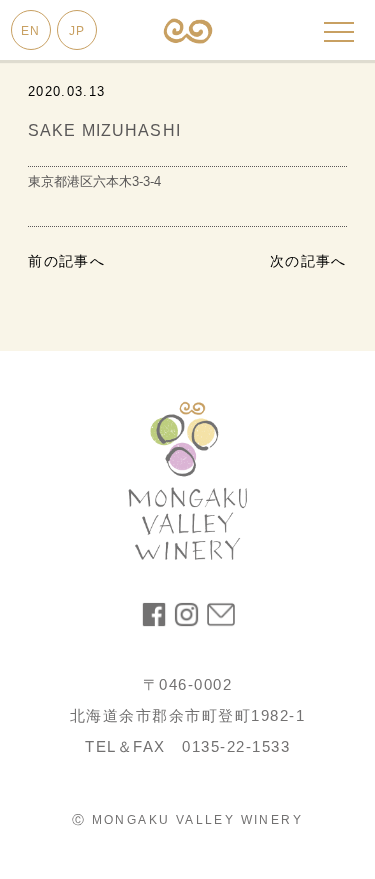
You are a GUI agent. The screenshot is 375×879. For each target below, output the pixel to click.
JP (77, 31)
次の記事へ (308, 261)
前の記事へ (66, 261)
